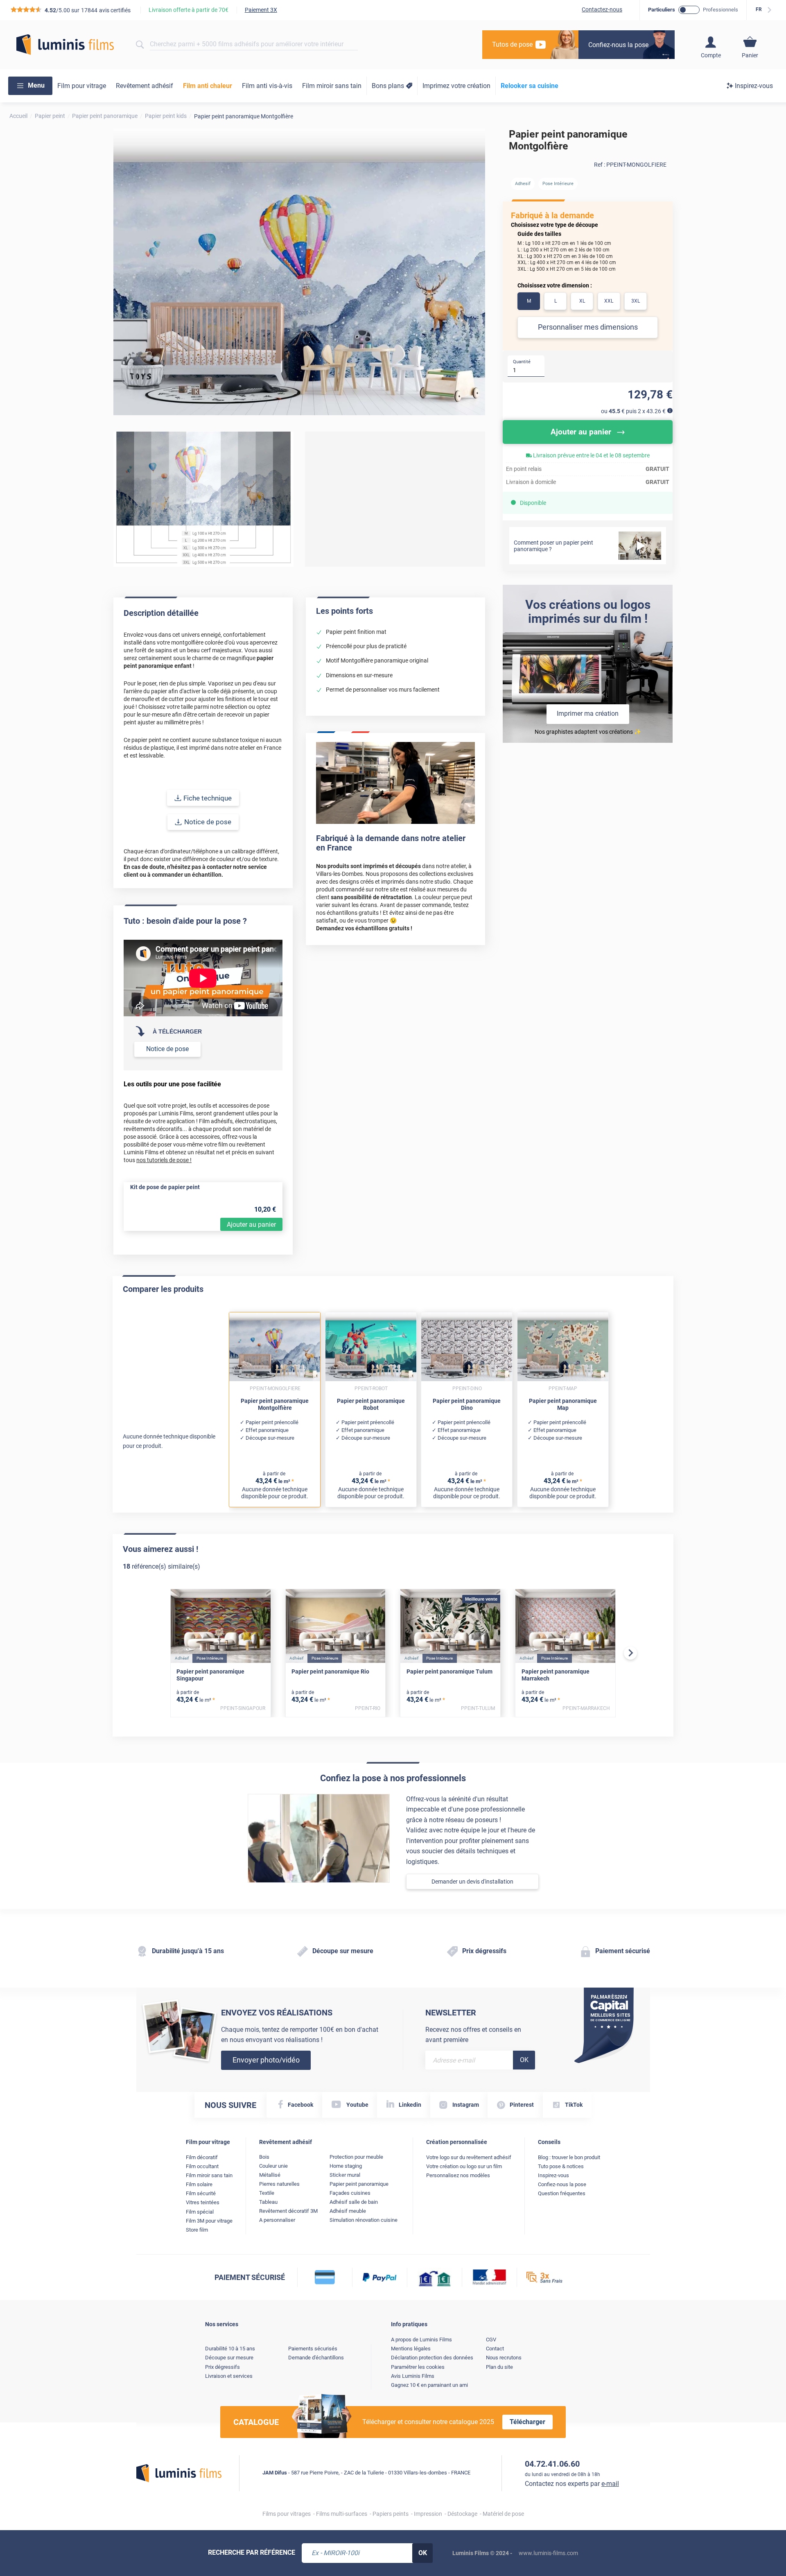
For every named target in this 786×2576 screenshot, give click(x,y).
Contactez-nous (602, 9)
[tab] (41, 585)
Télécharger (527, 2422)
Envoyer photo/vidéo (266, 2060)
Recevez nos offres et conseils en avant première (473, 2035)
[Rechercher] (140, 45)
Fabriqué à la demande (552, 215)
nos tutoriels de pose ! (164, 1160)
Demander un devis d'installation (472, 1882)
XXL (609, 301)
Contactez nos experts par (572, 2484)
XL (582, 301)
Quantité (522, 362)
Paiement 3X (261, 10)
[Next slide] (630, 1653)
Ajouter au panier (251, 1225)
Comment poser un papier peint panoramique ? (553, 546)
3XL (636, 301)
